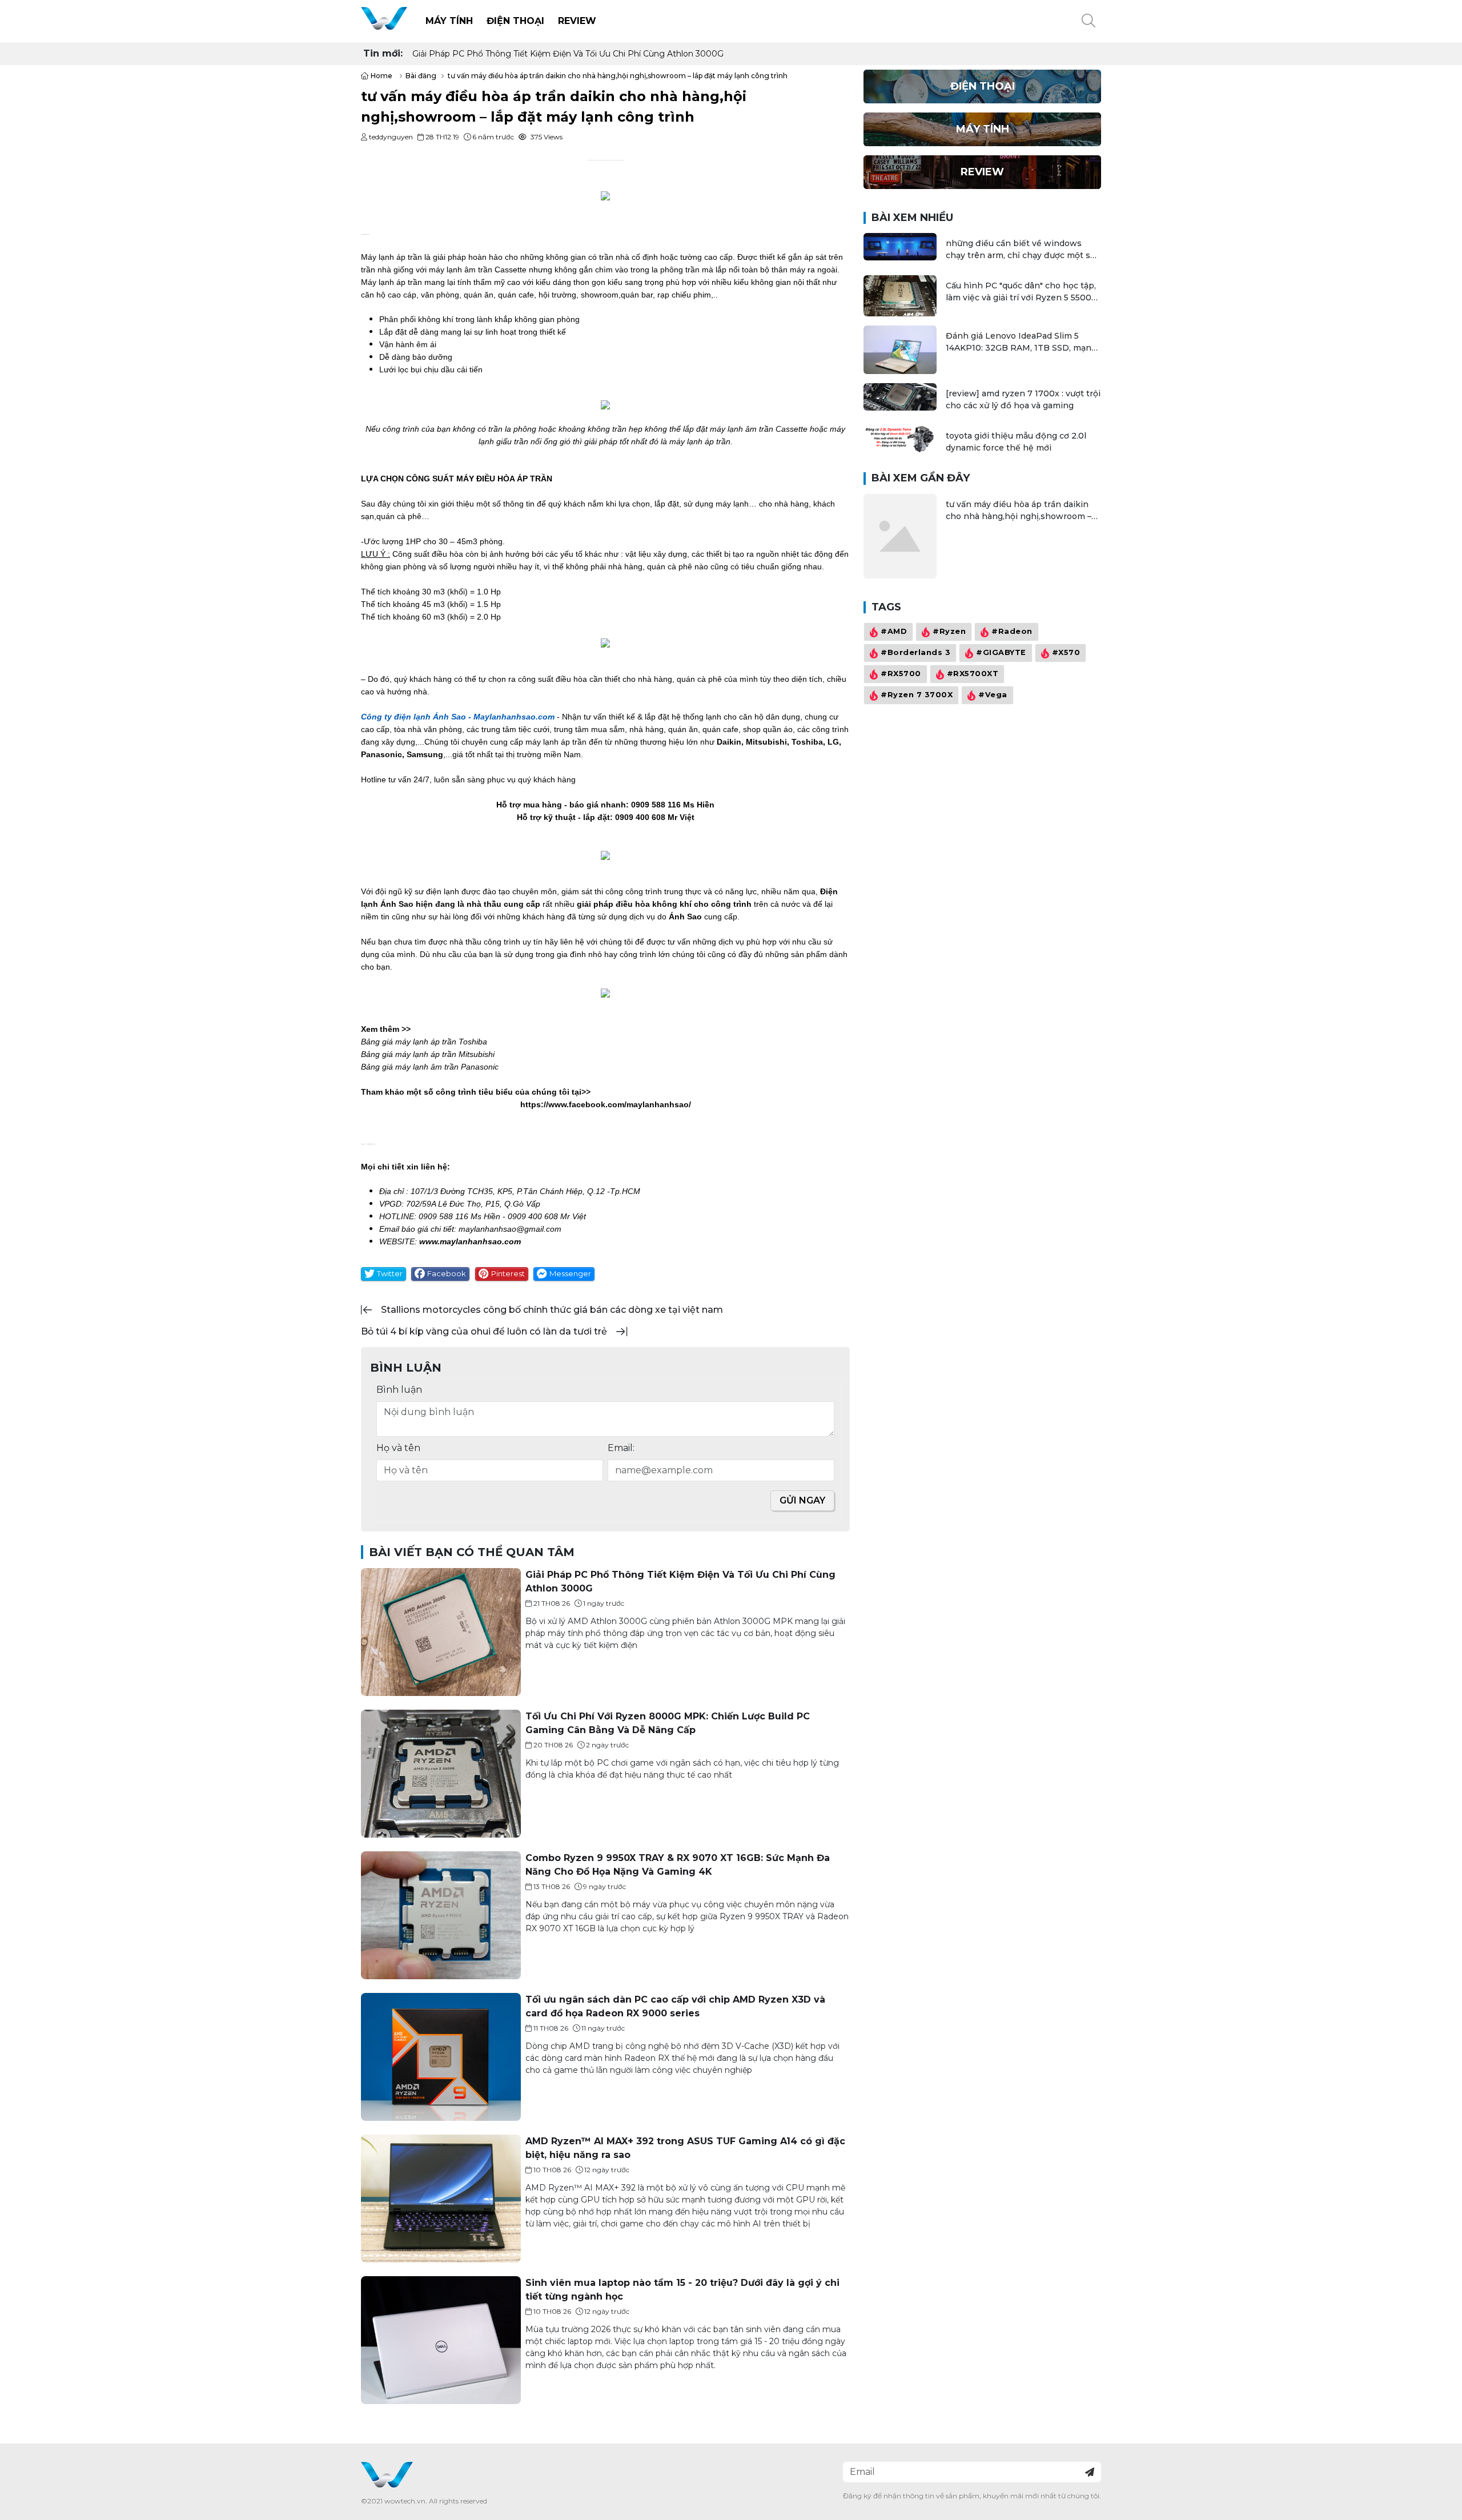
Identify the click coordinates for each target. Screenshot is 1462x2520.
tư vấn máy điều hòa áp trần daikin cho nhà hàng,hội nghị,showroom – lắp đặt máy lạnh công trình (1019, 511)
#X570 (1066, 653)
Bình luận (399, 1390)
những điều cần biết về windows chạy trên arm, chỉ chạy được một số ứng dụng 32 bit (1021, 250)
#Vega (993, 695)
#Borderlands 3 (915, 653)
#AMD (894, 632)
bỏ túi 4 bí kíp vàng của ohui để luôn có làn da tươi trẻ (484, 1331)
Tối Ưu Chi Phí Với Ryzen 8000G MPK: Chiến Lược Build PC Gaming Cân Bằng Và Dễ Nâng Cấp (603, 54)
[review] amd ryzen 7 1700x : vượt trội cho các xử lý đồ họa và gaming (1023, 399)
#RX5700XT (973, 674)
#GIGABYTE (1001, 653)
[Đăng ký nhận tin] (1090, 2472)
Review (577, 21)
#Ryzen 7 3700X (917, 695)
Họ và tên (398, 1448)
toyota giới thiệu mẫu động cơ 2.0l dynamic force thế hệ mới (1016, 442)
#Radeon (1012, 632)
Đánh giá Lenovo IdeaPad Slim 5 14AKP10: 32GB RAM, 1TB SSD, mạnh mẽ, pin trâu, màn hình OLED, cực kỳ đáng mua (1021, 342)
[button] (1089, 21)
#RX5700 (901, 674)
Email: (621, 1448)
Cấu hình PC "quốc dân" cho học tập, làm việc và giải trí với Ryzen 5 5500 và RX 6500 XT (1021, 292)
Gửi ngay (802, 1500)
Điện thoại (515, 21)
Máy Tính (449, 21)
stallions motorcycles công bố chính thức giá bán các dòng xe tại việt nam (552, 1310)
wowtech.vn (405, 2501)
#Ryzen (949, 632)
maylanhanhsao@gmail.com (510, 1229)
